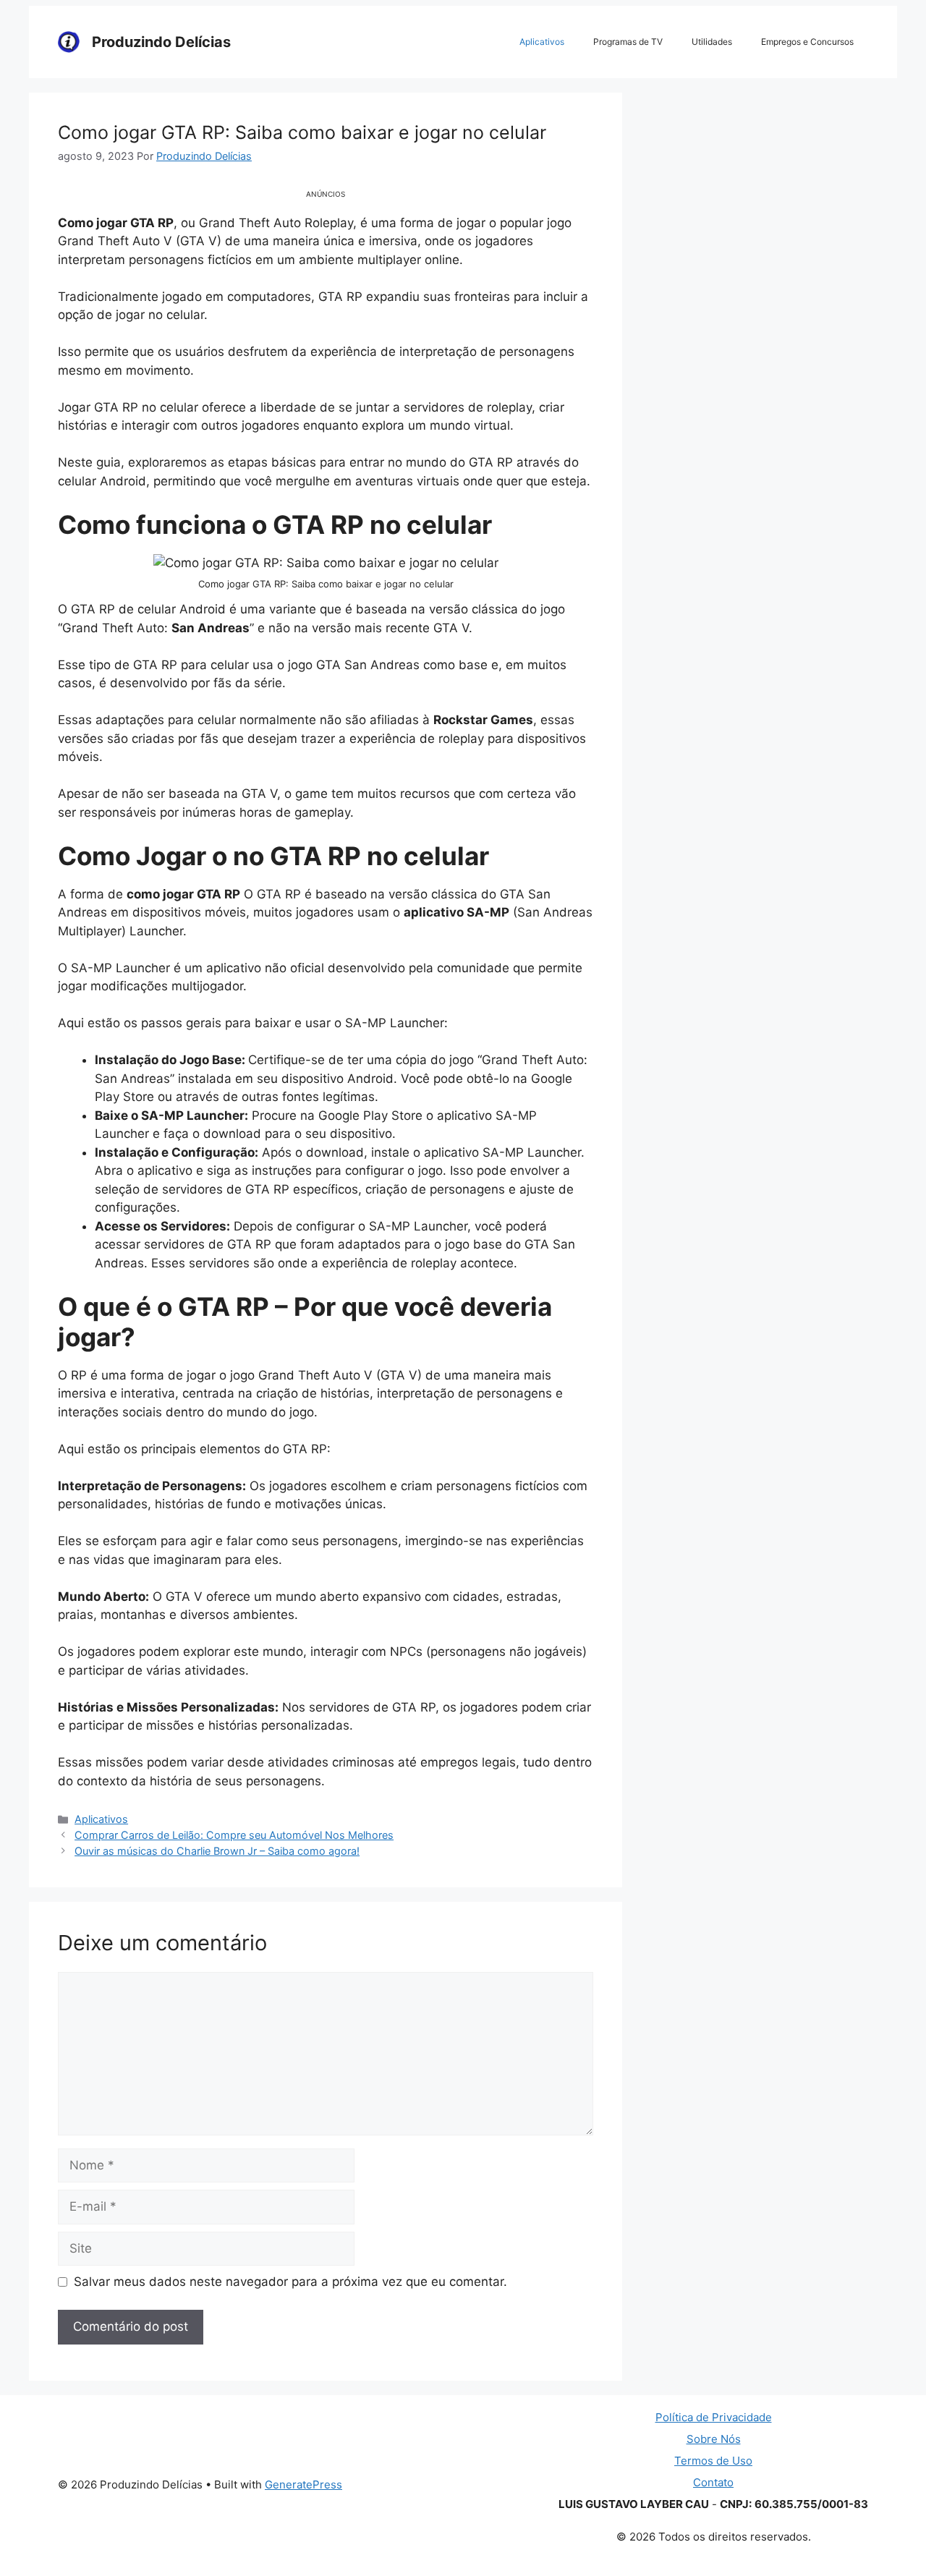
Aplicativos (542, 42)
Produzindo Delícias (161, 42)
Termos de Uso (713, 2461)
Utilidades (712, 42)
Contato (713, 2482)
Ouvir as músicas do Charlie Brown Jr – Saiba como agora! (217, 1851)
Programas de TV (628, 42)
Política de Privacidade (714, 2417)
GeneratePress (303, 2484)
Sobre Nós (714, 2439)
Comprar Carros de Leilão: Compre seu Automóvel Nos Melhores (234, 1835)
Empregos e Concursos (807, 42)
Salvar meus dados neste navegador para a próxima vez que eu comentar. (290, 2282)
